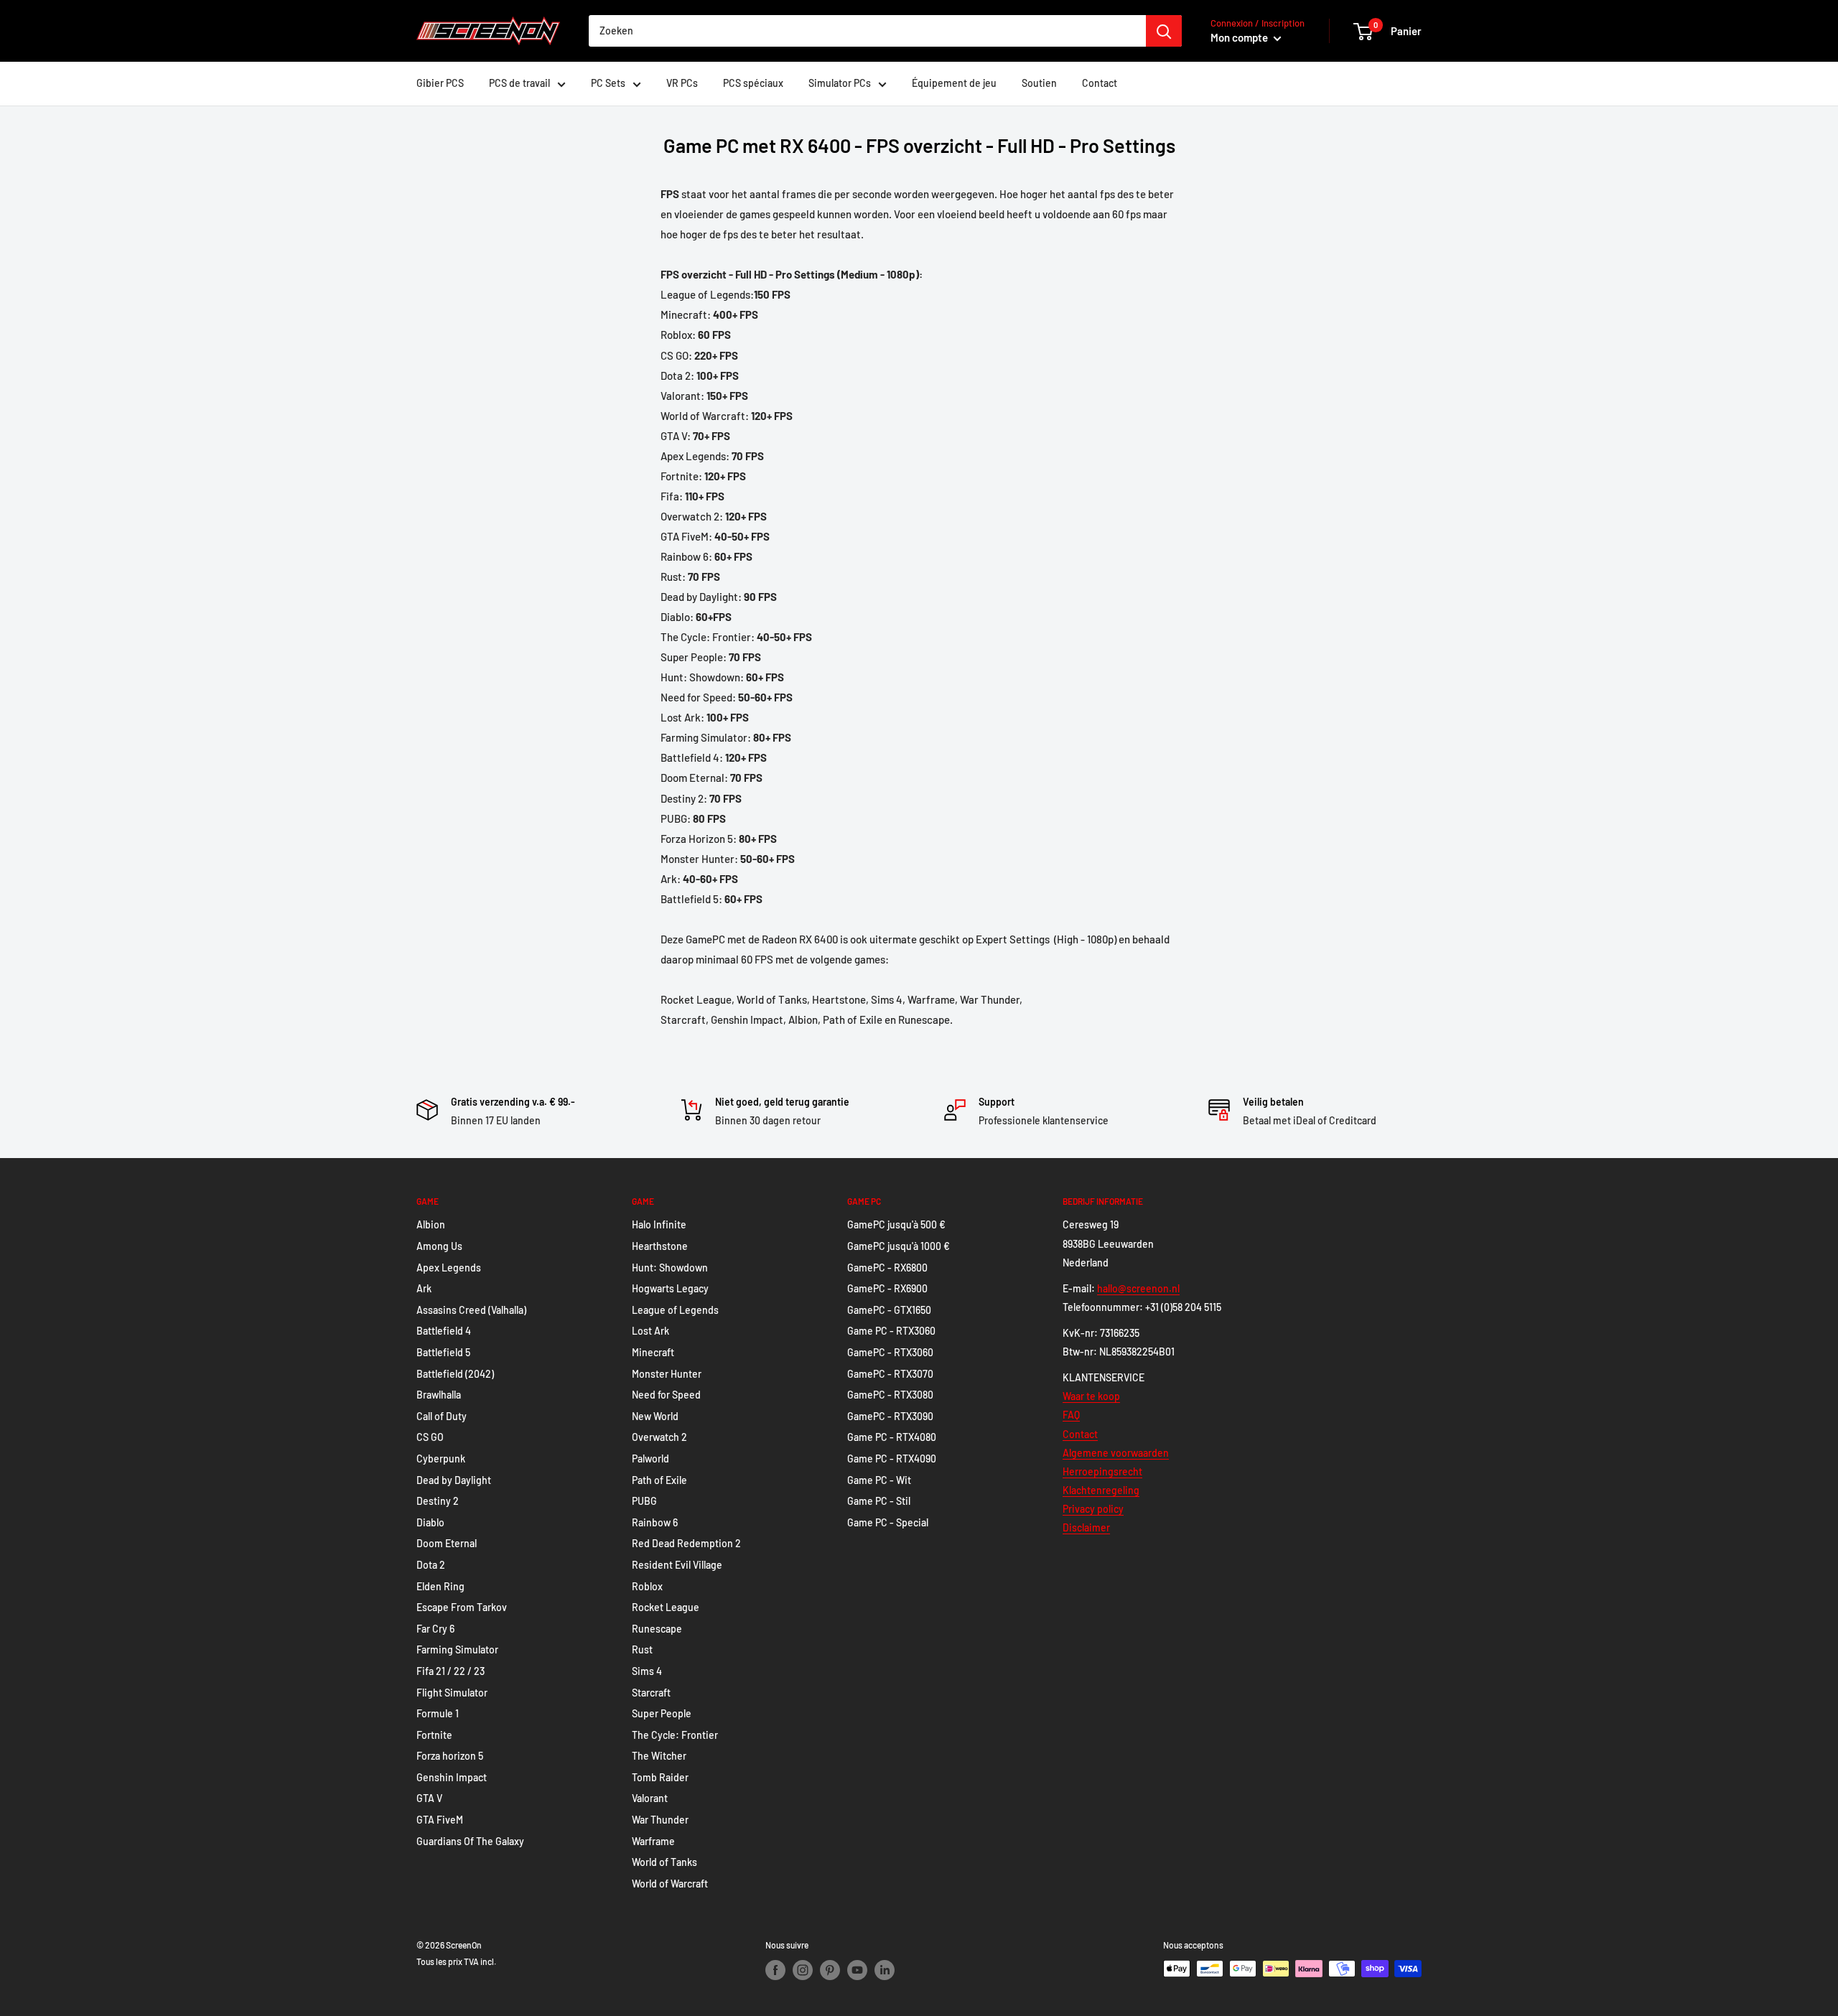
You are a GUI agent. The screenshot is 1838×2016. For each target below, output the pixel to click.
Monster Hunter (667, 1374)
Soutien (1039, 83)
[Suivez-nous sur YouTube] (857, 1970)
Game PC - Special (888, 1522)
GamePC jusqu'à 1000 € (899, 1246)
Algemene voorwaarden (1116, 1453)
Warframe (653, 1841)
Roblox (647, 1586)
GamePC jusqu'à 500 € (896, 1224)
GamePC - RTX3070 (890, 1374)
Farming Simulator (457, 1649)
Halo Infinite (659, 1224)
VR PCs (682, 83)
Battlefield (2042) (455, 1374)
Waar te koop (1091, 1396)
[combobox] (867, 31)
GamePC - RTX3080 (890, 1395)
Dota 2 (431, 1565)
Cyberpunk (441, 1459)
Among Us (439, 1246)
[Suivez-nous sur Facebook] (775, 1970)
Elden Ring (440, 1586)
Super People (662, 1713)
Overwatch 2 (659, 1437)
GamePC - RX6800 (887, 1268)
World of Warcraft (670, 1884)
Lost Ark (650, 1331)
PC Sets (608, 83)
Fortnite (434, 1735)
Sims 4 (647, 1671)
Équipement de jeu (954, 83)
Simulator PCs (840, 83)
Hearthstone (660, 1246)
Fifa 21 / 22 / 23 (451, 1671)
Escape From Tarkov (462, 1607)
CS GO (430, 1437)
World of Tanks (664, 1862)
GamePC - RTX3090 (890, 1416)
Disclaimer (1086, 1527)
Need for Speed (666, 1395)
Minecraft (653, 1352)
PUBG (644, 1501)
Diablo (430, 1522)
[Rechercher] (1164, 31)
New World (655, 1416)
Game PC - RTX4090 (892, 1459)
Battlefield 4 (444, 1331)
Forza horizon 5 (450, 1756)
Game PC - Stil (879, 1501)
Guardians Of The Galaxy (470, 1841)
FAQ (1071, 1415)
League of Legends (675, 1310)
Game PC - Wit (879, 1480)
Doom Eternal (447, 1543)
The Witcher (659, 1756)
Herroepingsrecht (1102, 1471)
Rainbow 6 (655, 1522)
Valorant (650, 1798)
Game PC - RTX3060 (891, 1331)
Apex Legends (449, 1268)
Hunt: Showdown (670, 1268)
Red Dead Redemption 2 (686, 1543)
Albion (431, 1224)
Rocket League (666, 1607)
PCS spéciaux (753, 83)
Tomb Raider (660, 1777)
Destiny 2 (438, 1501)
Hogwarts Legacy (670, 1288)
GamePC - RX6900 (887, 1288)
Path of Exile (659, 1480)
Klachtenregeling (1101, 1490)
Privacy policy (1093, 1509)
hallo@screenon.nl (1138, 1288)
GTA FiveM (440, 1820)
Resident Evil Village (677, 1565)
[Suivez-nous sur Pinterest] (830, 1970)
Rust (642, 1649)
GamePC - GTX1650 (889, 1310)
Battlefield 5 (443, 1352)
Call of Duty (442, 1416)
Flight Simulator (452, 1693)
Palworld (650, 1459)
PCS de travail (519, 83)
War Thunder (660, 1820)
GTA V (429, 1798)
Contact (1100, 83)
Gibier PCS (440, 83)
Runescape (657, 1629)
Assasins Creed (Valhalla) (471, 1310)
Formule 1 (438, 1713)
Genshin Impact (452, 1777)
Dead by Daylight (454, 1480)
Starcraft (651, 1693)
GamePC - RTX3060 (890, 1352)
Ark (424, 1288)
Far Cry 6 (435, 1629)
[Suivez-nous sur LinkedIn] (885, 1970)
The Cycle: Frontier (675, 1735)
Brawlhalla (439, 1395)
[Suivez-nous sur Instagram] (803, 1970)
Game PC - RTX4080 (892, 1437)
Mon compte (1240, 37)
